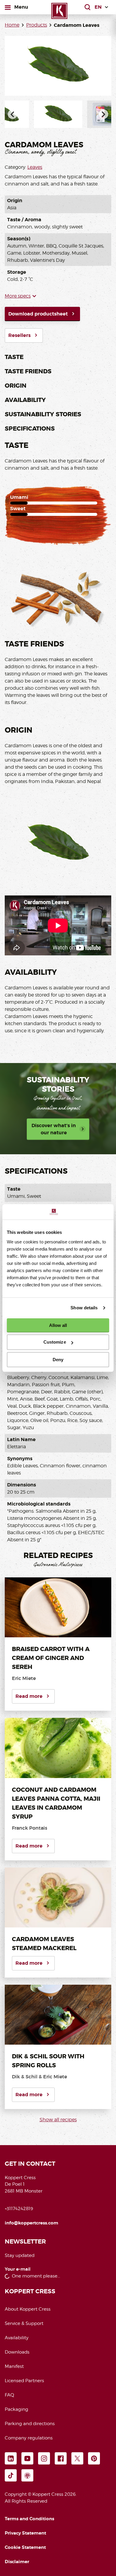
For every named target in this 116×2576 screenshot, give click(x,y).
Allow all (58, 1325)
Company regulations (29, 2438)
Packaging (17, 2409)
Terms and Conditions (29, 2519)
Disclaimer (17, 2562)
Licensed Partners (24, 2381)
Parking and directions (30, 2424)
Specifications (30, 428)
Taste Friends (28, 371)
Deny (58, 1360)
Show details (84, 1308)
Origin (16, 386)
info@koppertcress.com (32, 2223)
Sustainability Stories (43, 414)
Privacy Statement (25, 2533)
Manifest (14, 2366)
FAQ (9, 2395)
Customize (55, 1342)
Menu (21, 7)
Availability (25, 400)
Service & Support (24, 2323)
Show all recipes (58, 2120)
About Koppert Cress (28, 2309)
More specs (18, 296)
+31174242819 (19, 2209)
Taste (14, 357)
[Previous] (12, 114)
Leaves (35, 167)
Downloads (17, 2352)
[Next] (104, 114)
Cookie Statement (25, 2547)
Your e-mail (18, 2269)
